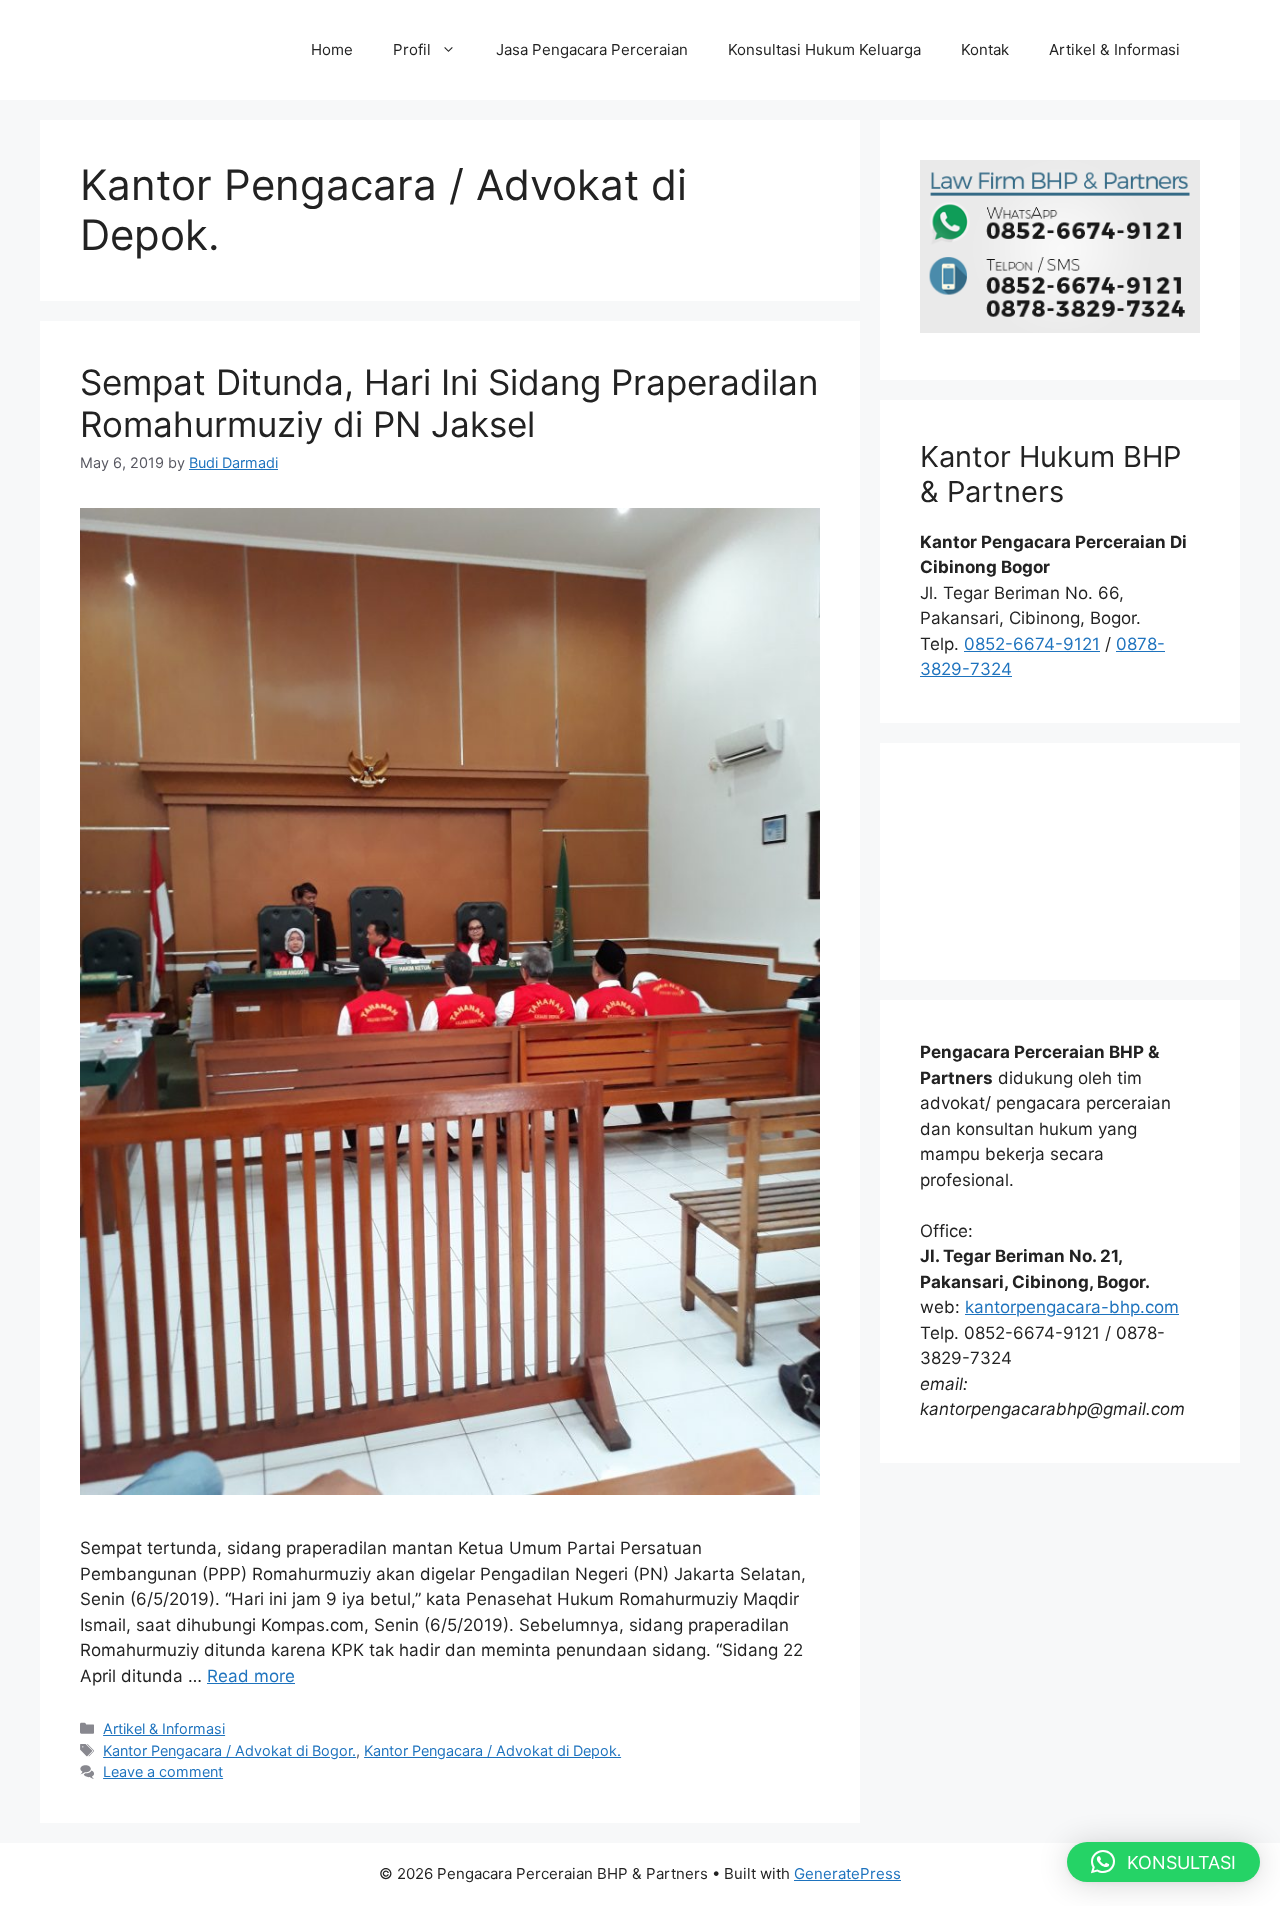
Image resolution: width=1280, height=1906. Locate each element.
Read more (251, 1676)
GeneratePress (847, 1873)
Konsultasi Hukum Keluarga (824, 49)
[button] (1163, 1862)
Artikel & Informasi (1114, 49)
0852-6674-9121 (1032, 644)
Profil (412, 49)
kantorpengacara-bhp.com (1072, 1307)
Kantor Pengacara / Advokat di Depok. (492, 1750)
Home (332, 49)
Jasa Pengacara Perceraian (592, 49)
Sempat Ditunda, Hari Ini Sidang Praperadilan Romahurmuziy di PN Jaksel (449, 403)
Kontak (985, 49)
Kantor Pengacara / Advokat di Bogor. (229, 1750)
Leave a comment (163, 1771)
